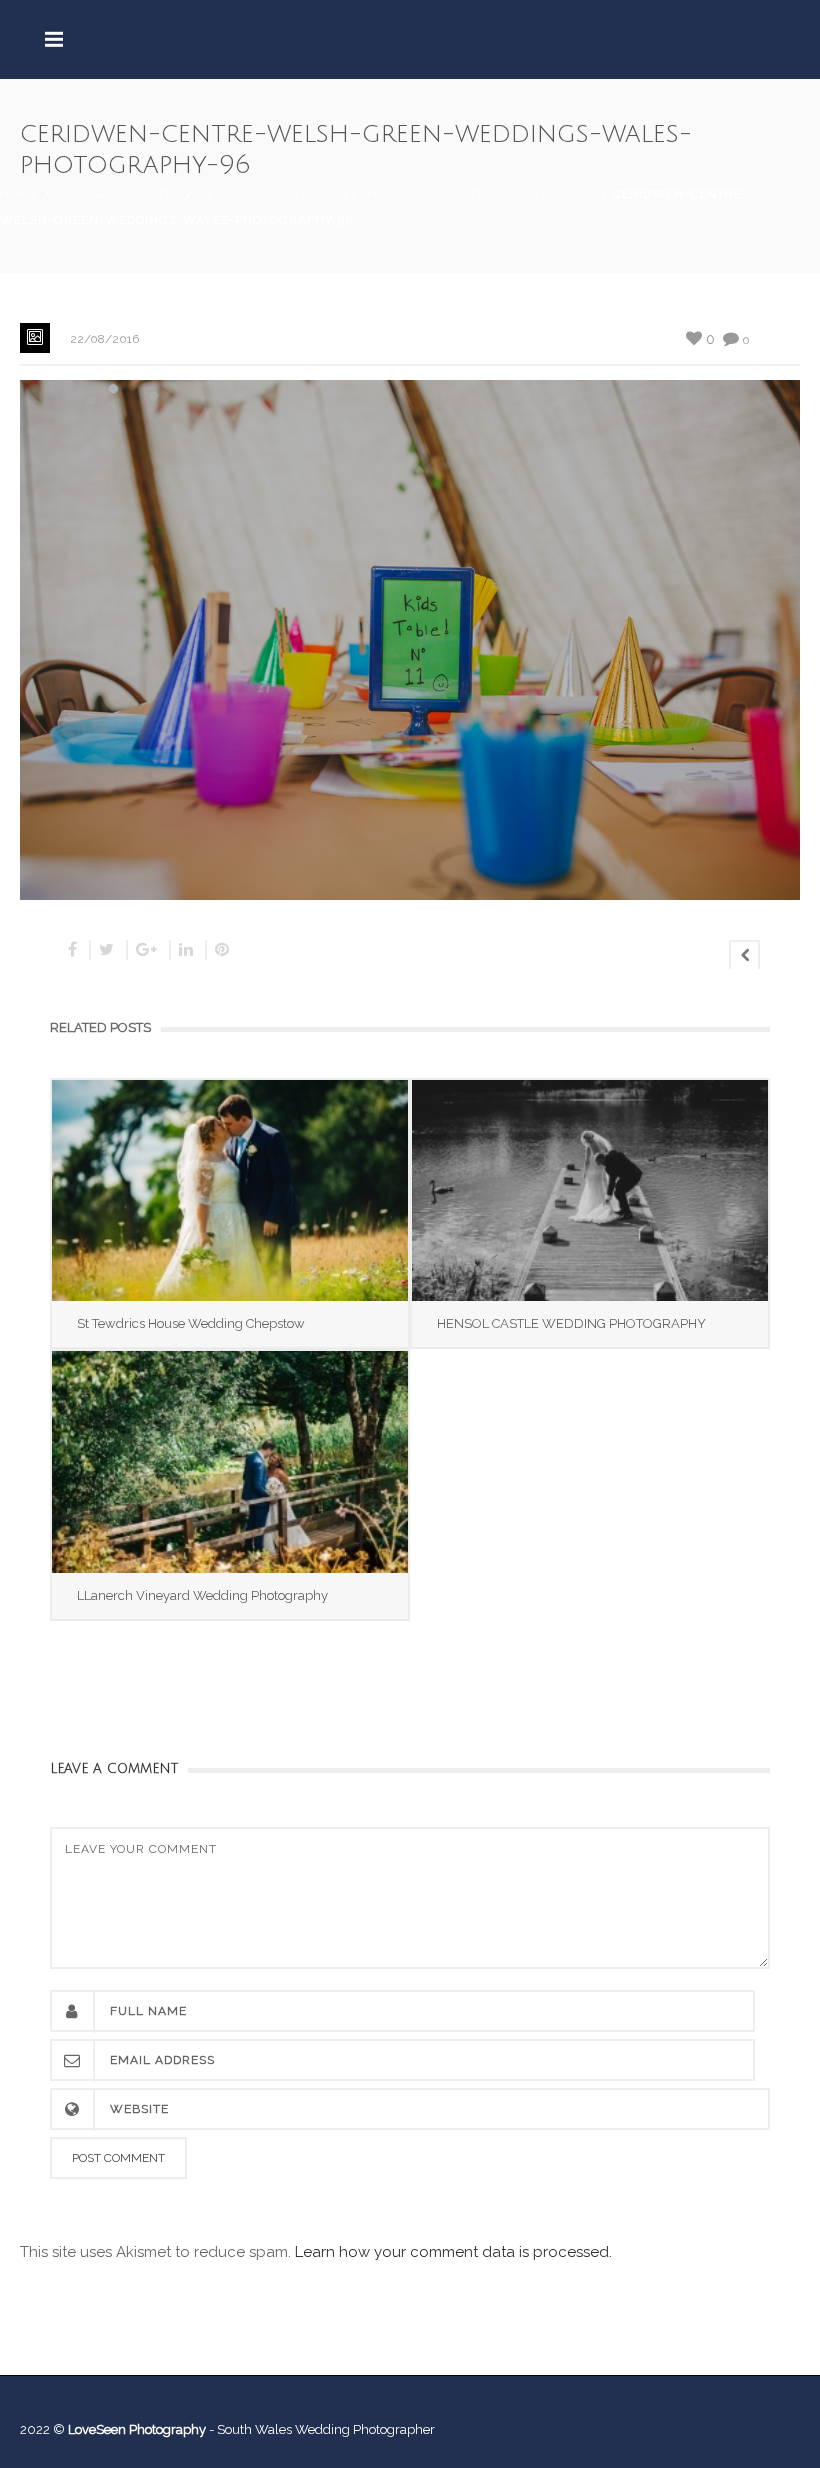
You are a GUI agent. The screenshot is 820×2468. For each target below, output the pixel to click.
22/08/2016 (104, 339)
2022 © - (118, 2429)
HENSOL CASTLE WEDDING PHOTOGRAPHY (571, 1323)
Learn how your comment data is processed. (453, 2252)
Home (19, 194)
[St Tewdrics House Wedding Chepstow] (230, 1190)
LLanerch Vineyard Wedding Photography (202, 1595)
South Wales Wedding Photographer (326, 2429)
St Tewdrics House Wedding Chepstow (191, 1323)
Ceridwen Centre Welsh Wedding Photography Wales (397, 194)
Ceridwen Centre (118, 194)
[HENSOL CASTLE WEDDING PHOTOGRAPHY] (590, 1190)
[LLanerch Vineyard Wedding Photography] (230, 1461)
